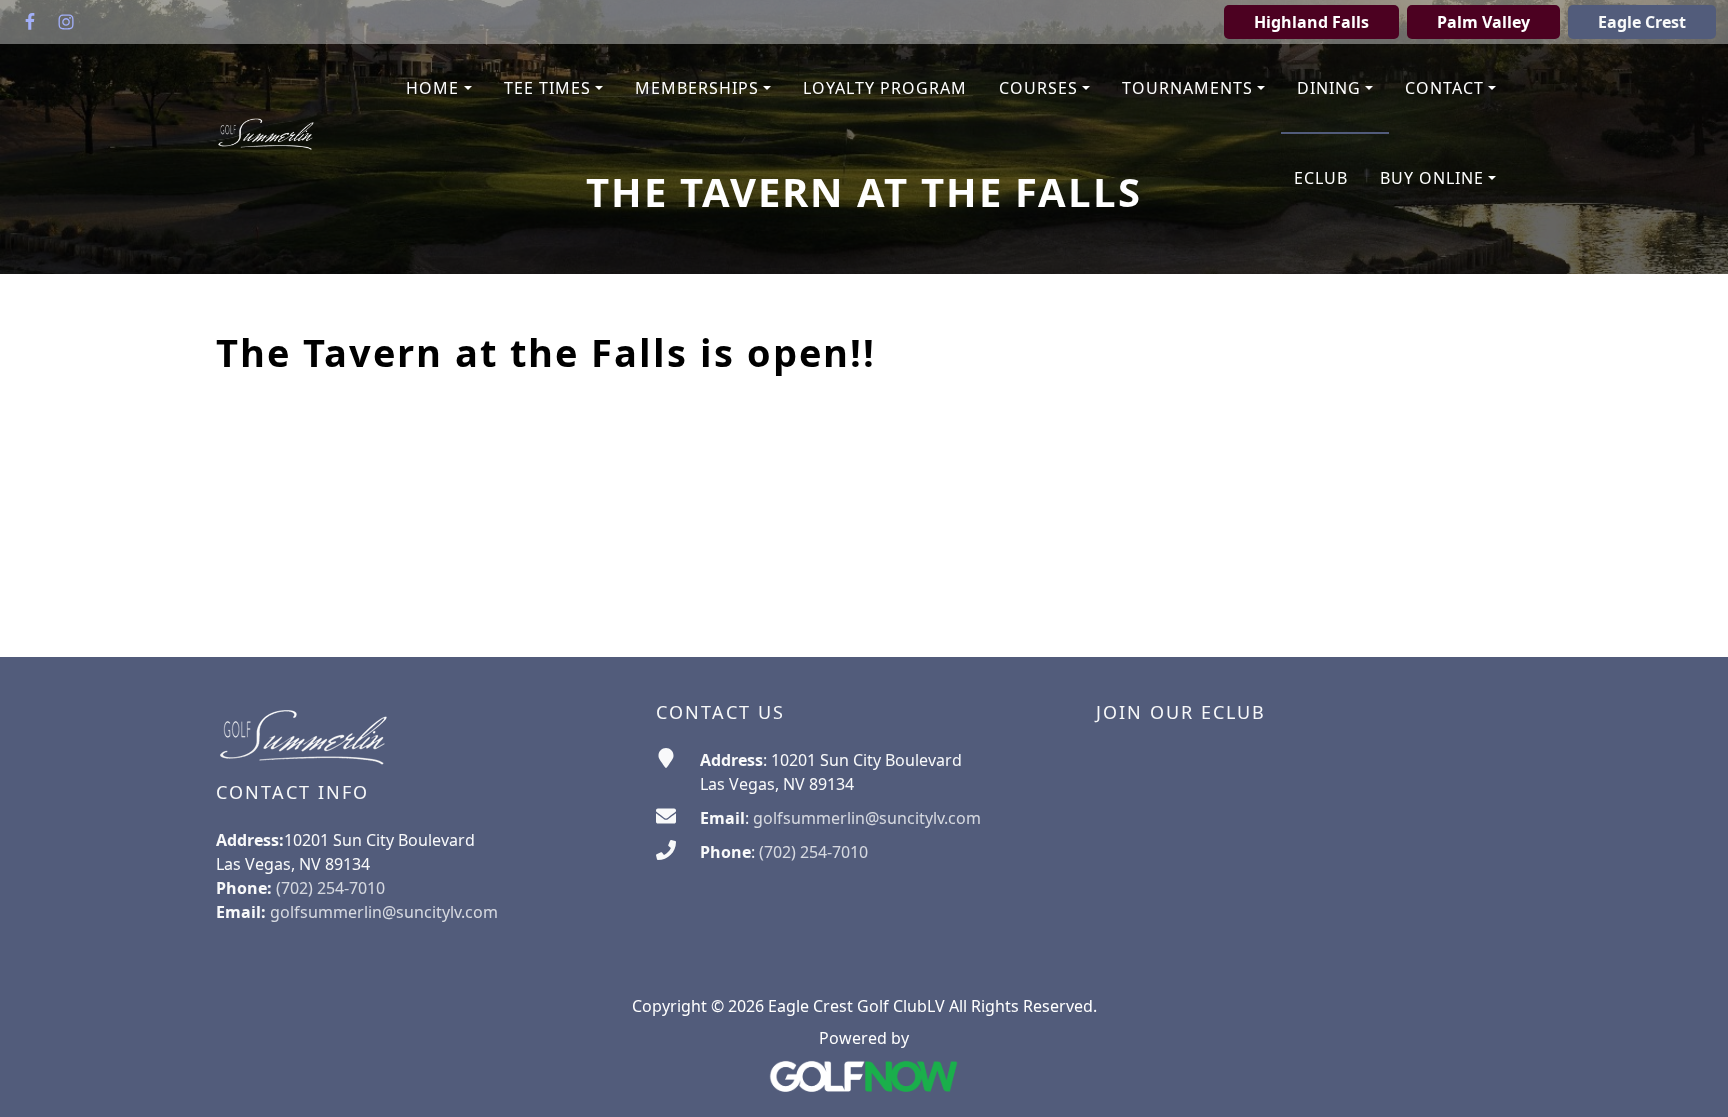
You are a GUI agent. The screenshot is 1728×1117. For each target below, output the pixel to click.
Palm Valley (1483, 22)
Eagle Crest (1642, 22)
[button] (438, 89)
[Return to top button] (1688, 1078)
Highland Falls (1311, 22)
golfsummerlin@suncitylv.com (384, 912)
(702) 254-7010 (813, 852)
